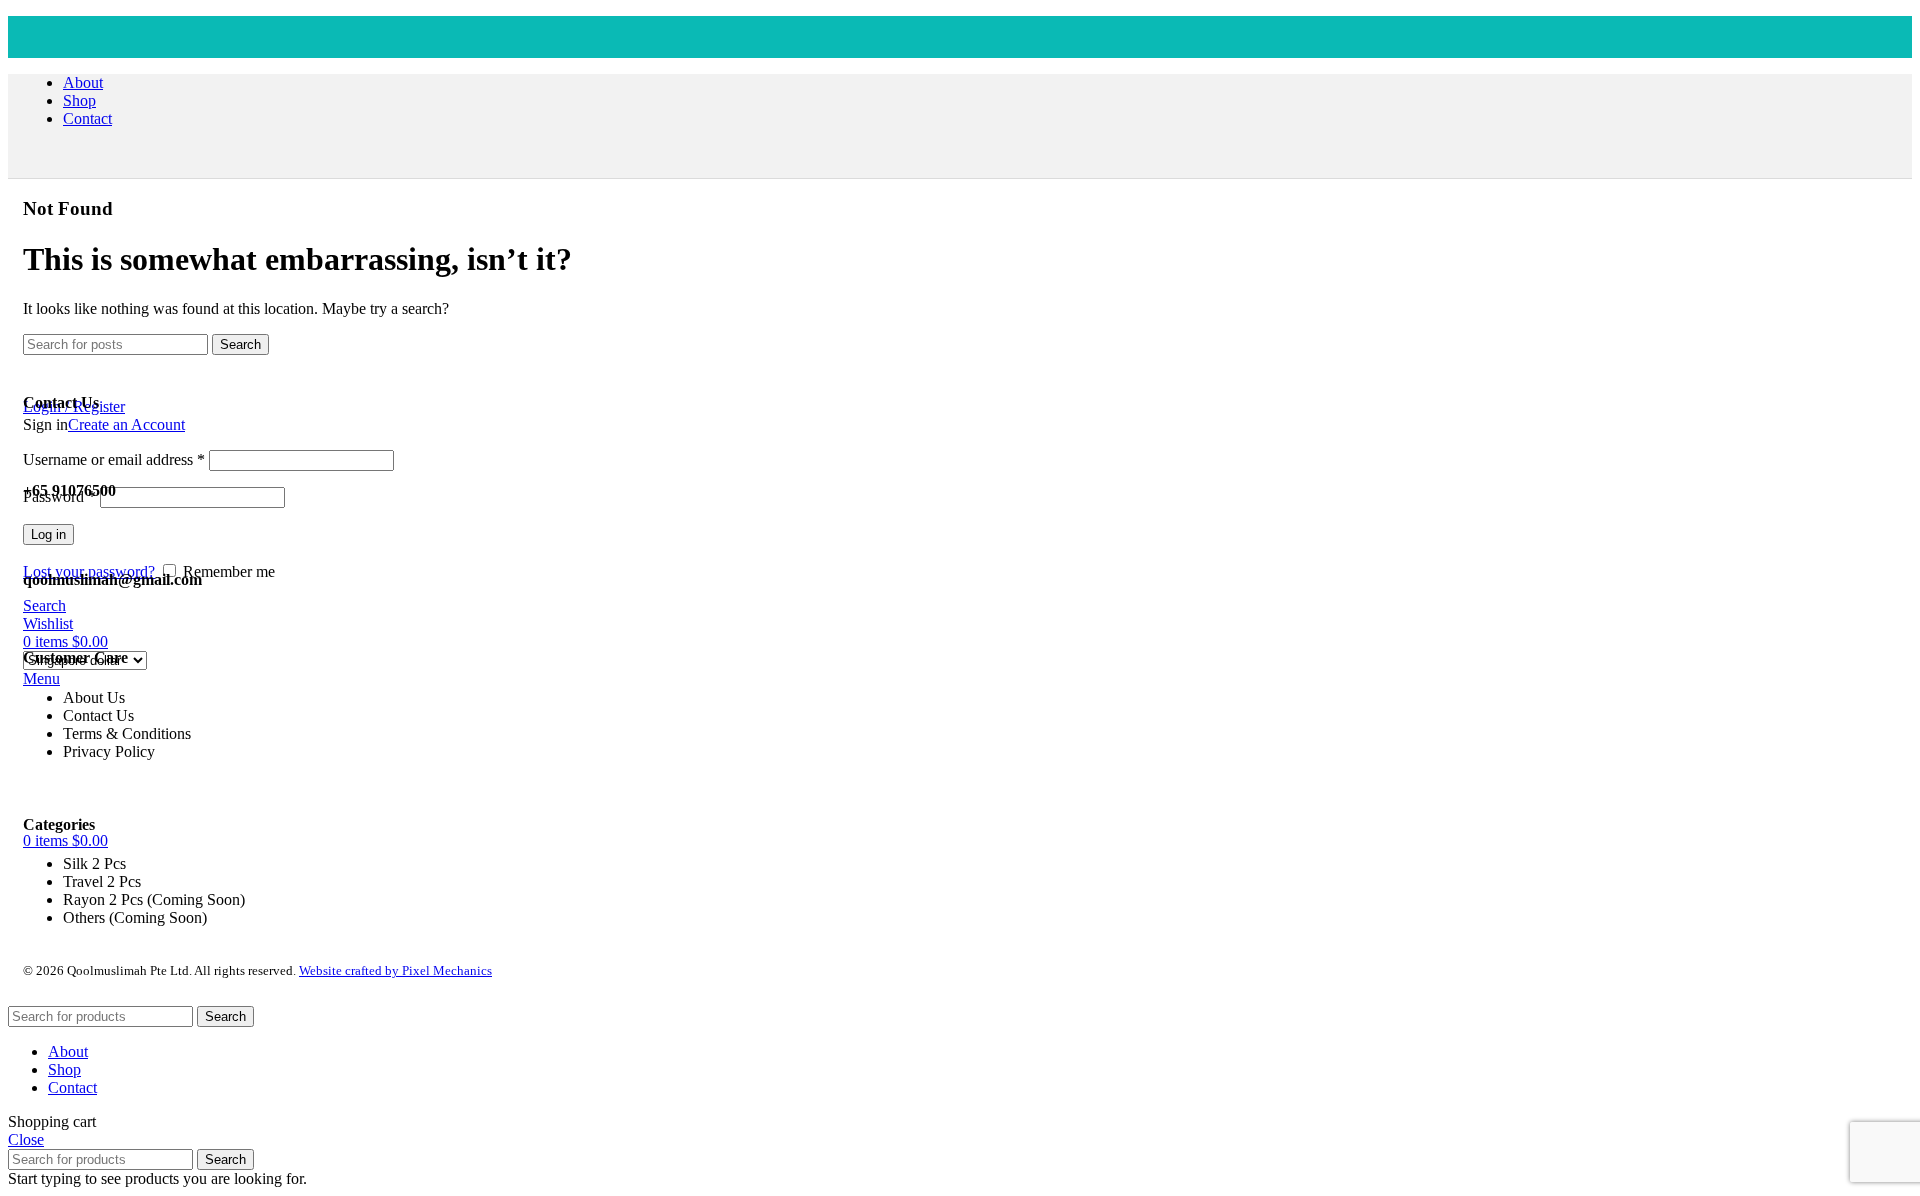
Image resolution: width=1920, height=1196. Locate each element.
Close (26, 1139)
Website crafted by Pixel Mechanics (395, 970)
